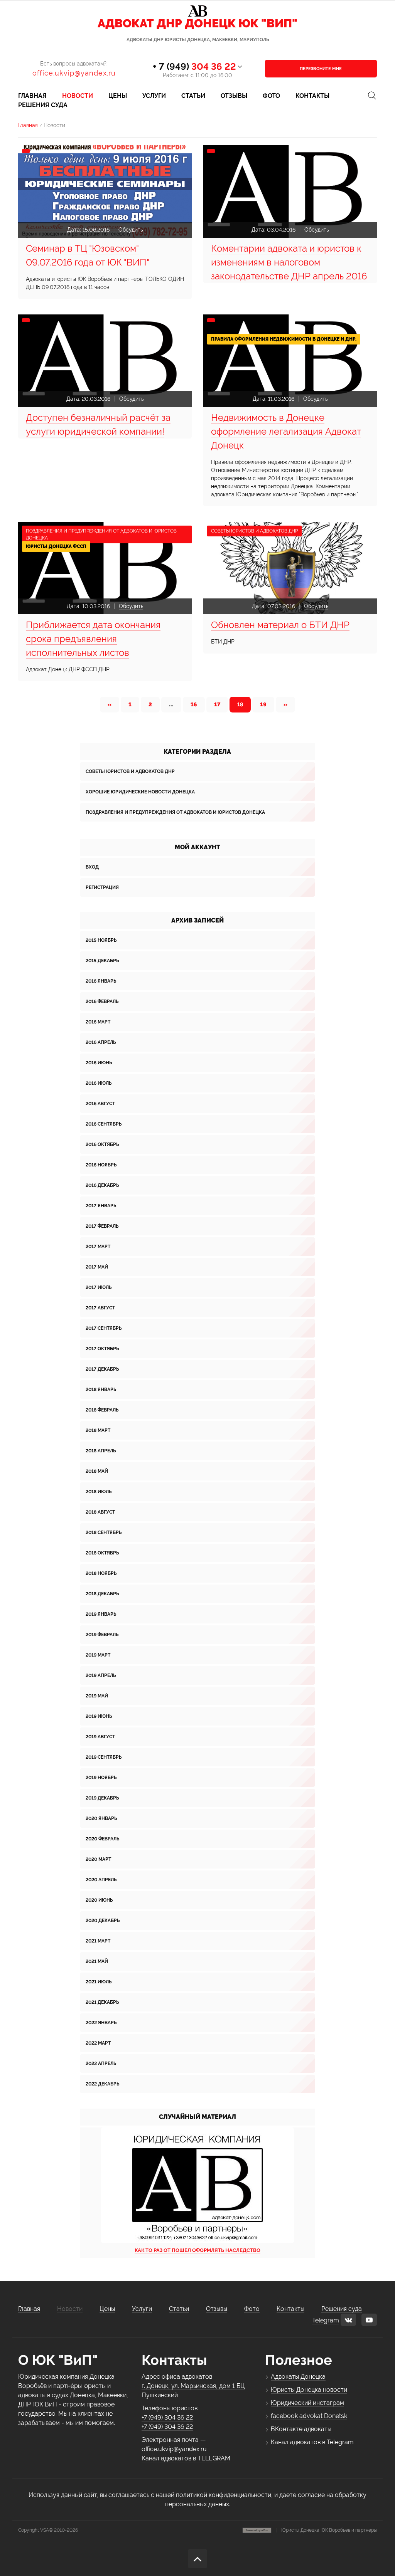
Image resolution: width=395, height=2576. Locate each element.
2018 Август (100, 1512)
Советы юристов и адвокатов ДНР (130, 771)
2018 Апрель (101, 1451)
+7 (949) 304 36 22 (167, 2417)
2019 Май (97, 1696)
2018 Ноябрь (101, 1573)
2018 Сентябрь (104, 1532)
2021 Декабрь (102, 2002)
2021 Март (98, 1941)
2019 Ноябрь (101, 1778)
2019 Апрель (101, 1675)
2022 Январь (101, 2023)
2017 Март (98, 1247)
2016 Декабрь (102, 1185)
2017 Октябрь (102, 1349)
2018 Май (97, 1471)
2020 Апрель (101, 1880)
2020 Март (98, 1859)
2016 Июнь (99, 1063)
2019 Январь (101, 1614)
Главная (28, 125)
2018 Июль (99, 1492)
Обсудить (131, 230)
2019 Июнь (99, 1716)
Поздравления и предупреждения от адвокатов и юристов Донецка (175, 812)
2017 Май (97, 1267)
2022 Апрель (101, 2063)
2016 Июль (99, 1083)
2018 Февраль (102, 1410)
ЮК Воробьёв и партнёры (349, 2530)
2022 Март (98, 2043)
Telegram (326, 2320)
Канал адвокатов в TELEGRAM (186, 2458)
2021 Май (97, 1961)
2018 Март (98, 1430)
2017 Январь (101, 1206)
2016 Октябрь (102, 1144)
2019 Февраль (102, 1635)
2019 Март (98, 1655)
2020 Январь (101, 1818)
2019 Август (100, 1737)
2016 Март (98, 1022)
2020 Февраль (102, 1839)
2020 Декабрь (103, 1921)
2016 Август (100, 1104)
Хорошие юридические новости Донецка (140, 792)
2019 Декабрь (102, 1798)
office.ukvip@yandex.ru (74, 73)
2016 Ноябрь (101, 1165)
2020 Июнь (99, 1900)
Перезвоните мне (321, 69)
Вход (92, 867)
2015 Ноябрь (101, 940)
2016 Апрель (101, 1042)
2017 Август (100, 1308)
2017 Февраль (102, 1226)
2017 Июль (99, 1287)
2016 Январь (101, 981)
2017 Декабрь (102, 1369)
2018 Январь (101, 1390)
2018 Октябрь (102, 1553)
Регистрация (102, 887)
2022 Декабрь (102, 2084)
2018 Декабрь (102, 1594)
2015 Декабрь (102, 961)
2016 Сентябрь (104, 1124)
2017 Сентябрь (104, 1328)
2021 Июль (99, 1982)
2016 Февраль (102, 1001)
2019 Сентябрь (104, 1757)
